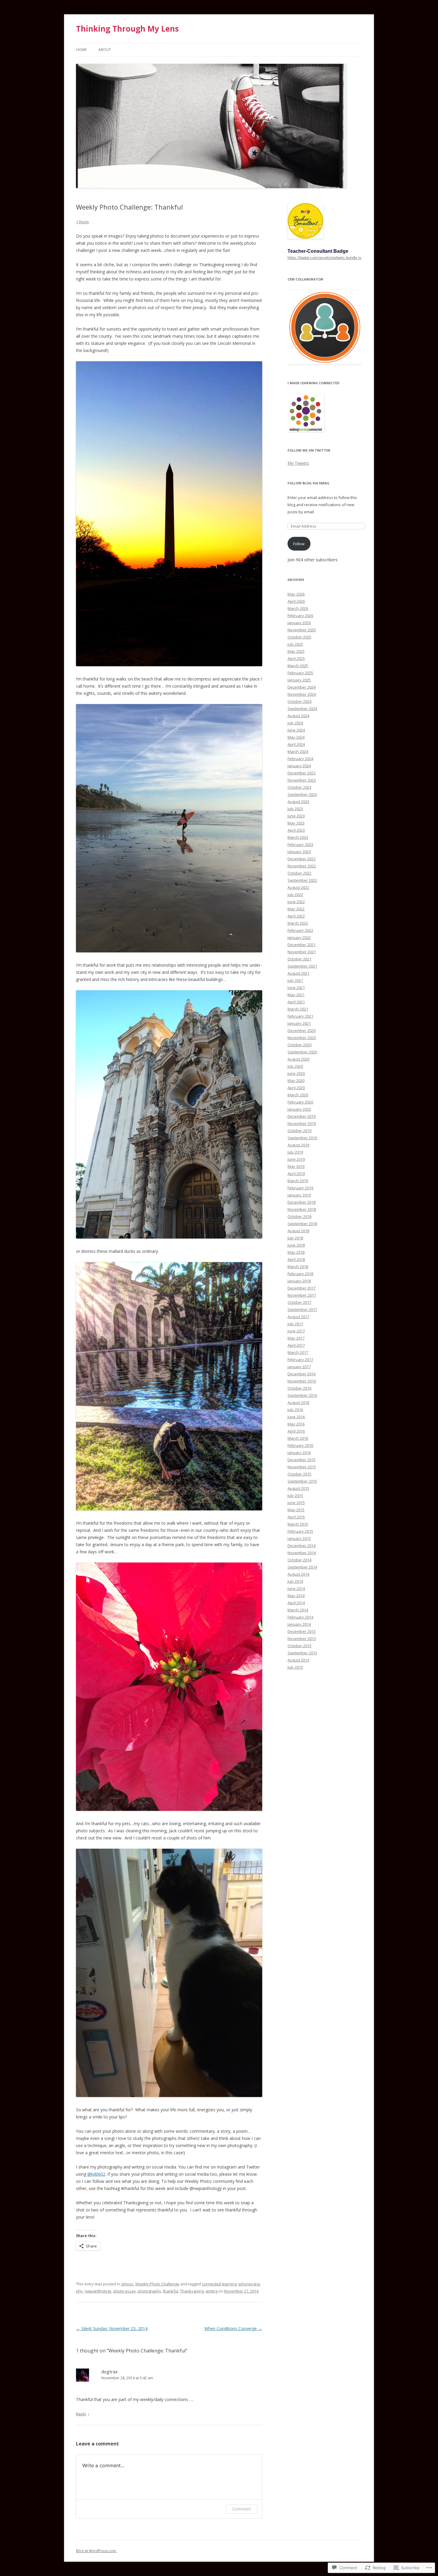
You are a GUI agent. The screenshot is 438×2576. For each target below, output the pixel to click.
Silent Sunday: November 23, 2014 (112, 2328)
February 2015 (300, 1531)
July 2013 (295, 1667)
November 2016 (302, 1381)
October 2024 (299, 701)
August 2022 (298, 887)
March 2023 (298, 837)
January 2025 (299, 680)
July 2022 (295, 895)
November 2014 (302, 1553)
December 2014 (302, 1546)
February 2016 (300, 1445)
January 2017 (299, 1367)
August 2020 (298, 1059)
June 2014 (296, 1588)
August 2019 (298, 1145)
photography (149, 2291)
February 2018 (300, 1274)
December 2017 (302, 1288)
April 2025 (296, 658)
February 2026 (300, 616)
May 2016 (296, 1424)
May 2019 (296, 1166)
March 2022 (298, 923)
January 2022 (299, 937)
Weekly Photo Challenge (157, 2284)
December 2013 (302, 1631)
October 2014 (299, 1560)
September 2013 (302, 1653)
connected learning (219, 2284)
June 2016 (296, 1417)
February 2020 (300, 1102)
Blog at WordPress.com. (96, 2551)
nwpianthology (98, 2291)
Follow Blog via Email (309, 483)
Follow (299, 544)
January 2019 (299, 1195)
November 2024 (302, 694)
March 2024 (298, 751)
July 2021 (295, 980)
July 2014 (295, 1581)
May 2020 (296, 1081)
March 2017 (298, 1352)
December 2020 (302, 1030)
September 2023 (302, 794)
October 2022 (299, 873)
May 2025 (296, 651)
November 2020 (302, 1038)
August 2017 (298, 1317)
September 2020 (302, 1052)
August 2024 (298, 716)
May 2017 (296, 1338)
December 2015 (302, 1460)
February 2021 (300, 1016)
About (105, 50)
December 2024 (302, 687)
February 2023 (300, 844)
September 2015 (302, 1481)
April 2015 (296, 1517)
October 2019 (299, 1131)
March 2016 (298, 1438)
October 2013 (299, 1646)
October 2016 (299, 1388)
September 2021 (302, 966)
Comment (241, 2509)
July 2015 (295, 1495)
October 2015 (299, 1474)
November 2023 (302, 780)
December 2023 (302, 773)
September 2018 (302, 1224)
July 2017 (295, 1324)
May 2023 (296, 823)
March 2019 (298, 1181)
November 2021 (302, 952)
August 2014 (298, 1574)
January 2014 (299, 1624)
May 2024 (296, 737)
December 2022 (302, 859)
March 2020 (298, 1095)
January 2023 (299, 852)
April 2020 (296, 1088)
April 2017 (296, 1345)
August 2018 (298, 1231)
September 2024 (302, 709)
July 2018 (295, 1238)
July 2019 (295, 1152)
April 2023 (296, 830)
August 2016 (298, 1402)
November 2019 (302, 1123)
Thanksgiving (192, 2291)
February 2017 (300, 1360)
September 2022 (302, 880)
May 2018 (296, 1252)
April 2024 (296, 744)
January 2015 (299, 1538)
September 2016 (302, 1395)
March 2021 (298, 1009)
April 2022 (296, 916)
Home (81, 50)
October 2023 (299, 787)
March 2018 (298, 1267)
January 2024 (299, 766)
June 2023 (296, 816)
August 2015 (298, 1488)
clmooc (127, 2284)
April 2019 (296, 1174)
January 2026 (299, 623)
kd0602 (96, 2174)
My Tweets (298, 463)
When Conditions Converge (233, 2328)
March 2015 (298, 1524)
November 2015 (302, 1467)
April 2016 (296, 1431)
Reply (81, 2414)
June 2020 (296, 1073)
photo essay (125, 2291)
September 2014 (302, 1567)
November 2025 (302, 630)
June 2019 (296, 1159)
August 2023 (298, 802)
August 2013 (298, 1660)
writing (212, 2291)
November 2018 (302, 1209)
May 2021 (296, 995)
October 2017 (299, 1302)
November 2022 (302, 866)
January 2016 (299, 1453)
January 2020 (299, 1109)
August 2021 (298, 973)
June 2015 (296, 1503)
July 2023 (295, 809)
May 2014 (296, 1596)
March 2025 (298, 666)
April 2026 (296, 601)
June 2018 (296, 1245)
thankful (171, 2291)
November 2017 (302, 1295)
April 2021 (296, 1002)
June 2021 (296, 988)
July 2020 (295, 1066)
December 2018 (302, 1202)
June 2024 (296, 730)
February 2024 (300, 759)
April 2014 (296, 1603)
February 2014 (300, 1617)
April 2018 (296, 1259)
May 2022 (296, 909)
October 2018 (299, 1216)
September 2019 (302, 1138)
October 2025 (299, 637)
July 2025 (295, 644)
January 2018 (299, 1281)
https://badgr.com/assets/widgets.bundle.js (324, 258)
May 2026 (296, 594)
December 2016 (302, 1374)
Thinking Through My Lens (127, 29)
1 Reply (83, 222)
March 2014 (298, 1610)
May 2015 (296, 1510)
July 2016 (295, 1410)
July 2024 (295, 723)
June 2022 (296, 902)
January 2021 (299, 1023)
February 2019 (300, 1188)
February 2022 (300, 930)
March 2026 (298, 608)
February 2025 (300, 673)
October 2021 (299, 959)
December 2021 (302, 945)
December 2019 (302, 1116)
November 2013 (302, 1639)
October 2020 (299, 1045)
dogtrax (110, 2372)
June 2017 (296, 1331)
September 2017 (302, 1309)
